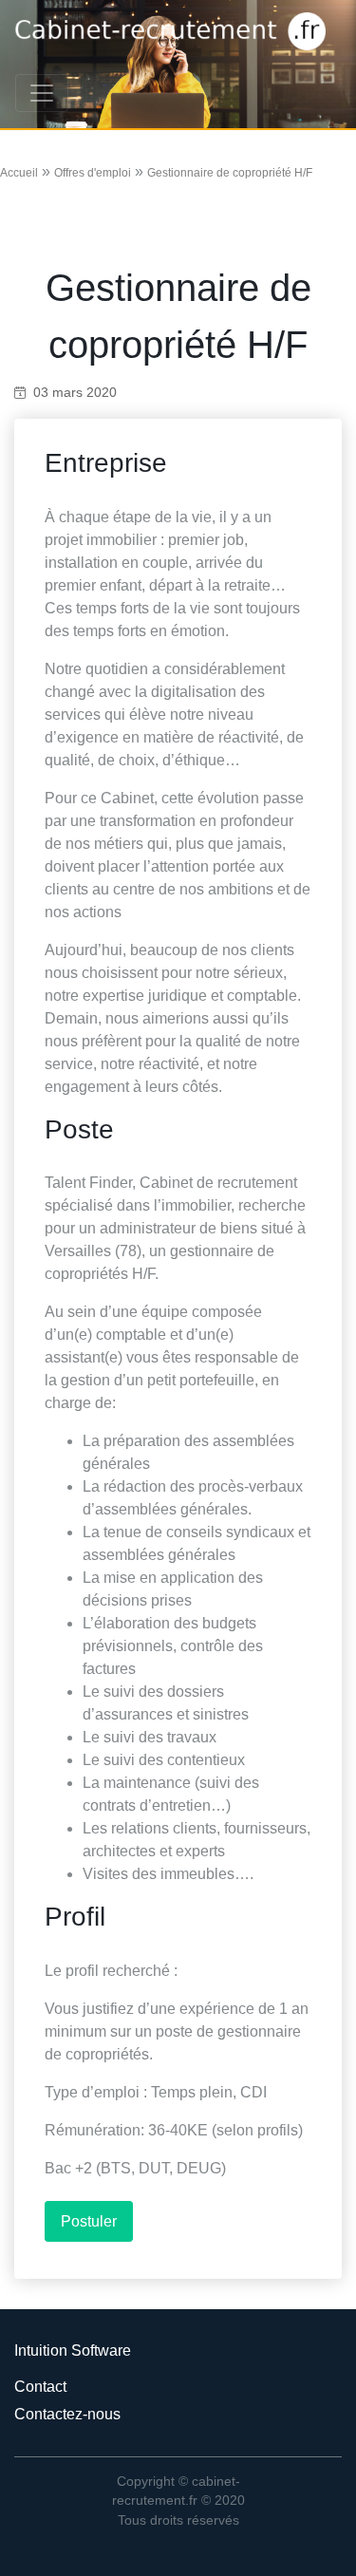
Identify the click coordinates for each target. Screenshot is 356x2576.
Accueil (19, 173)
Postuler (89, 2221)
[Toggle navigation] (42, 93)
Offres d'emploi (93, 173)
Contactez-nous (67, 2414)
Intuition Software (73, 2350)
